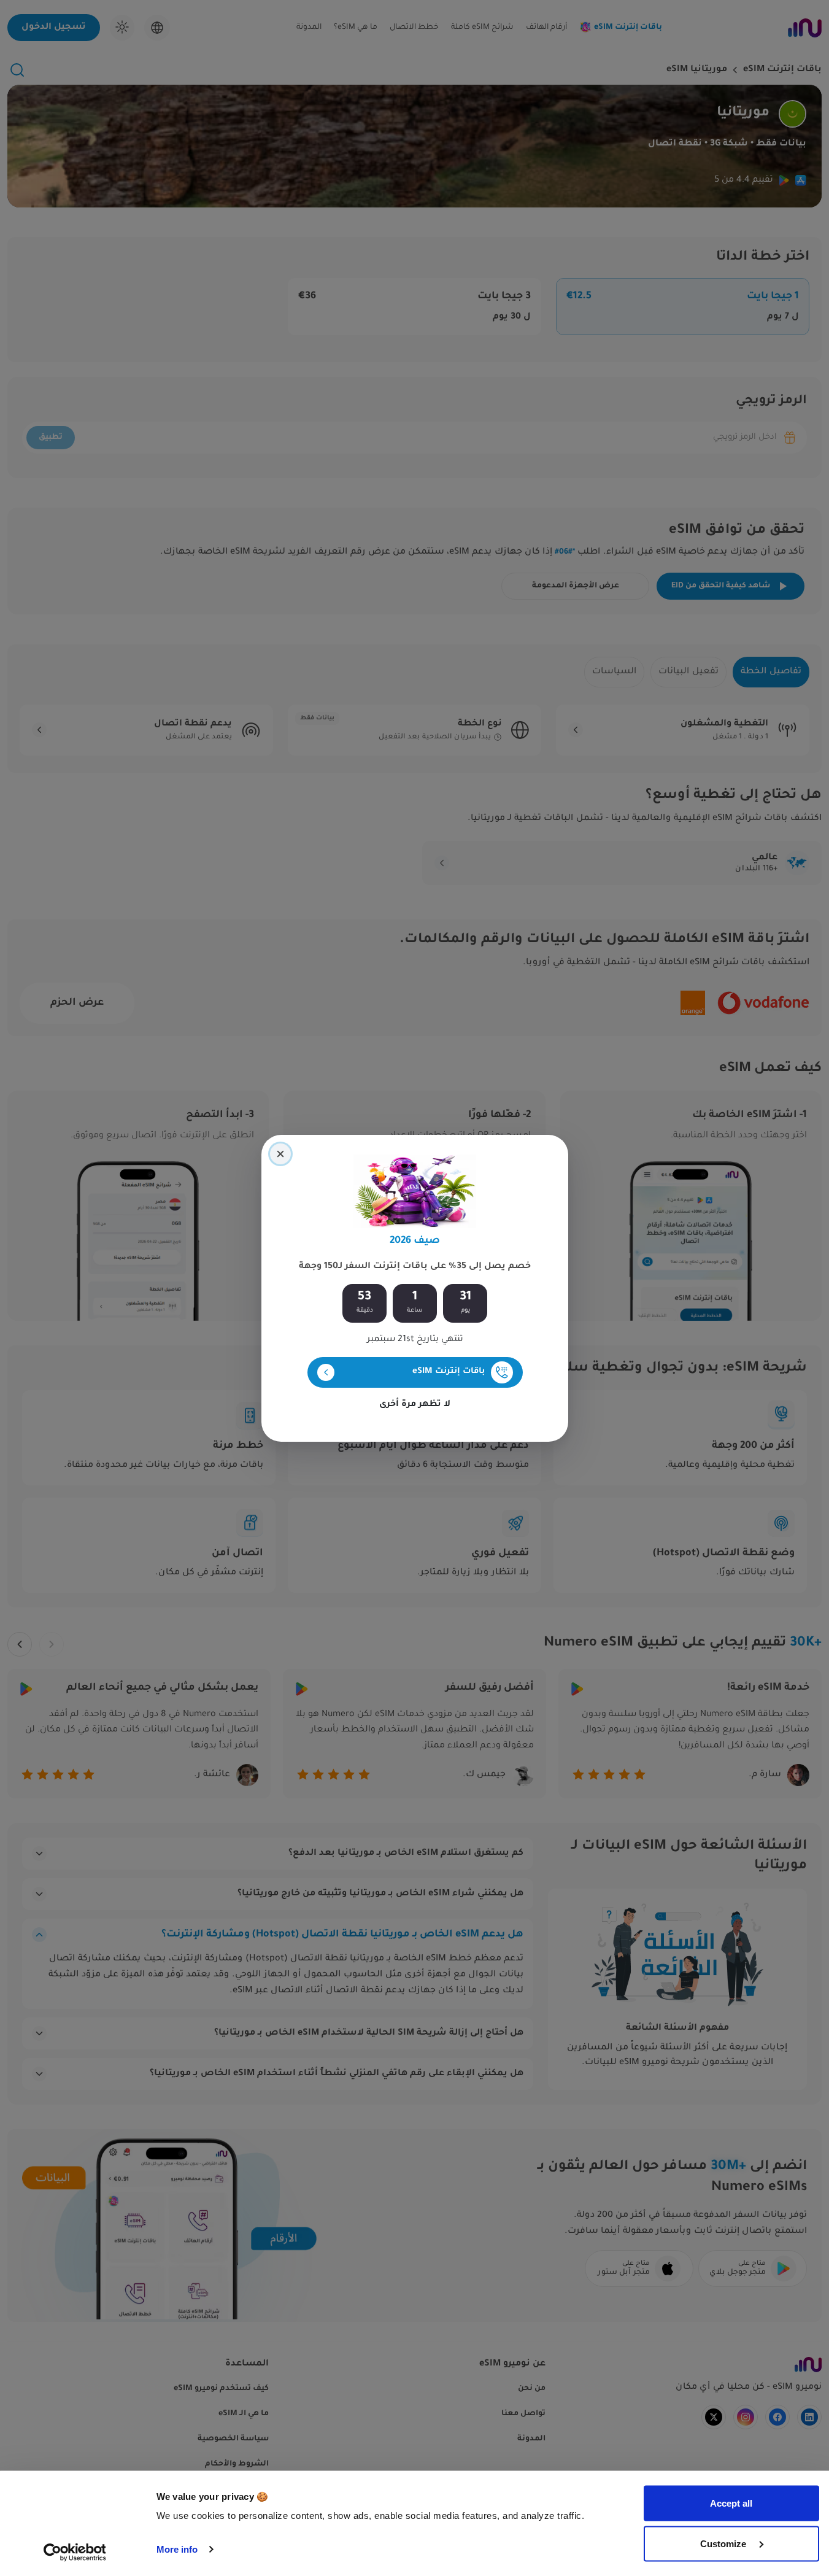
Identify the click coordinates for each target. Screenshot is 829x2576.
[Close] (280, 1154)
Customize (724, 2543)
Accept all (731, 2503)
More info (177, 2549)
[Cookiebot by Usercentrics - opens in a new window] (75, 2552)
